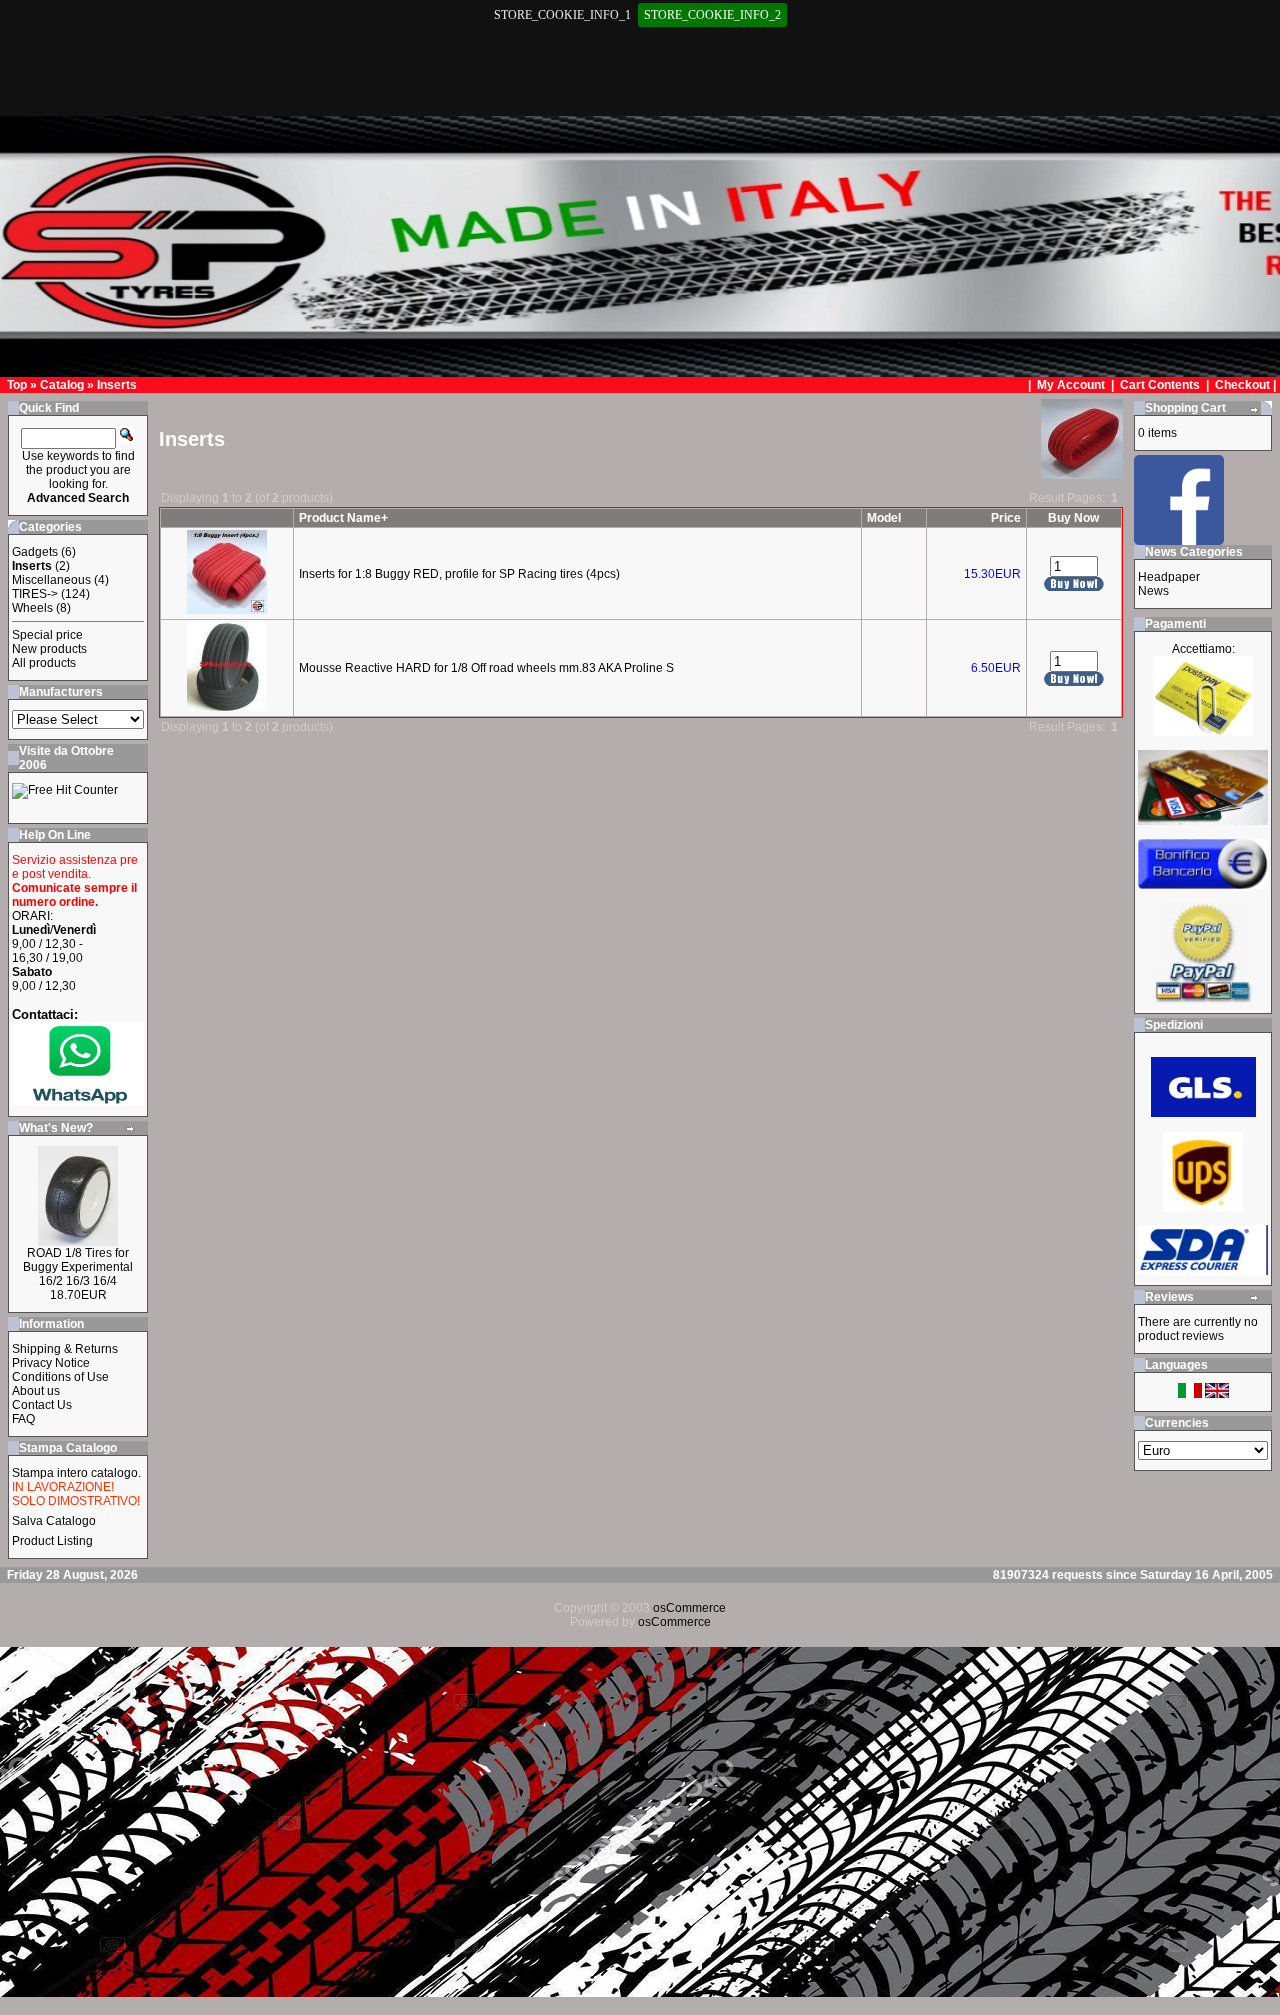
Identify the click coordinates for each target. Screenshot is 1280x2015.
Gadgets (35, 552)
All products (44, 663)
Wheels (32, 608)
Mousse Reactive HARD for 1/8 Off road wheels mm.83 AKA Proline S (486, 668)
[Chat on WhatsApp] (78, 1101)
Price (1006, 518)
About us (36, 1391)
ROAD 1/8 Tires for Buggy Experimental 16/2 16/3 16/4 (78, 1267)
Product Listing (52, 1541)
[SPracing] (1179, 539)
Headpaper (1169, 577)
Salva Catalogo (54, 1521)
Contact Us (42, 1405)
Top (17, 385)
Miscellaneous (51, 580)
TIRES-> (35, 594)
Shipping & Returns (65, 1349)
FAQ (23, 1419)
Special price (47, 635)
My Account (1072, 385)
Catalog (62, 385)
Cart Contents (1160, 385)
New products (49, 649)
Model (884, 518)
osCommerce (689, 1608)
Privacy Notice (51, 1363)
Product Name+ (343, 518)
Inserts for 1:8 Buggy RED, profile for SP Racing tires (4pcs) (459, 574)
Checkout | (1247, 385)
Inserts (117, 385)
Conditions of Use (60, 1377)
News (1153, 591)
